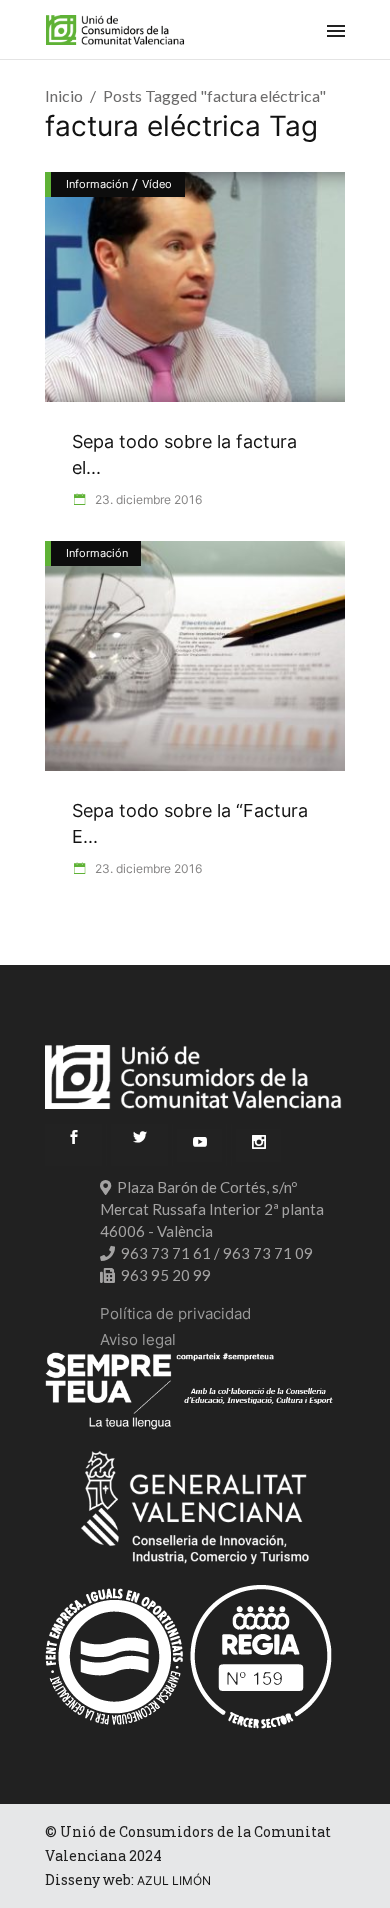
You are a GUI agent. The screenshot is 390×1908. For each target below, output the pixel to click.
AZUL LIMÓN (174, 1880)
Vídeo (157, 184)
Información (97, 184)
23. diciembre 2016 (147, 499)
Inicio (64, 95)
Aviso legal (138, 1339)
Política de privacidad (175, 1313)
